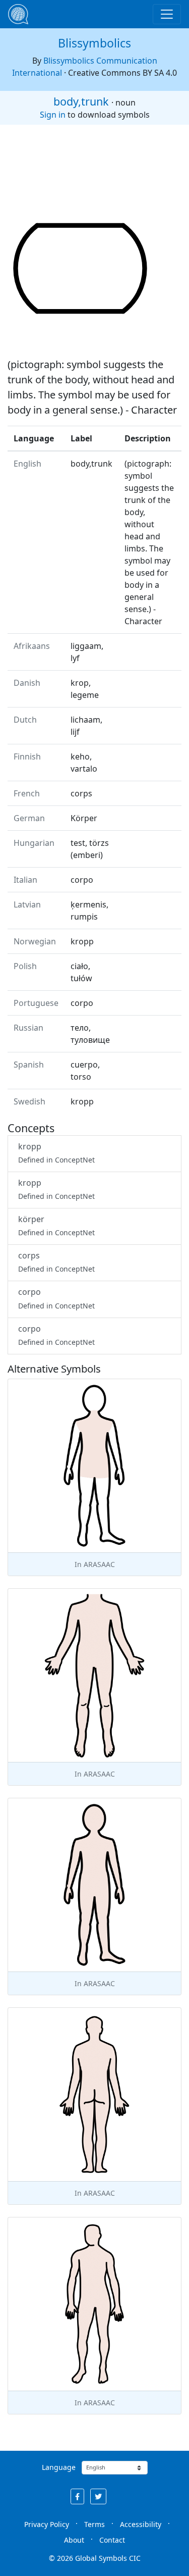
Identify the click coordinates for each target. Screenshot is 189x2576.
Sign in (53, 115)
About (74, 2540)
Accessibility (141, 2524)
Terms (94, 2524)
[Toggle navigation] (167, 14)
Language (59, 2467)
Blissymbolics (94, 43)
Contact (112, 2540)
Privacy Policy (47, 2524)
